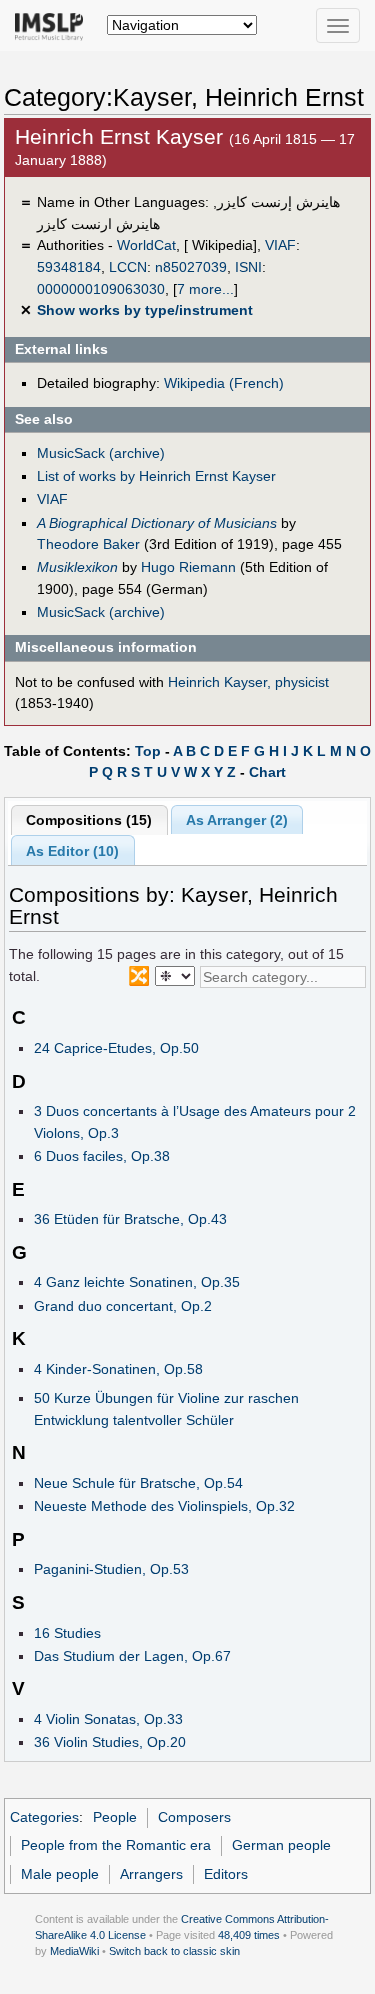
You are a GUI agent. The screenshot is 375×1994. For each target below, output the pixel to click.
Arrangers (151, 1874)
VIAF (280, 245)
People (115, 1817)
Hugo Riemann (188, 567)
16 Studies (67, 1633)
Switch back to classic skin (174, 1951)
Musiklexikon (77, 567)
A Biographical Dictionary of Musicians (157, 523)
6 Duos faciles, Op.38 (102, 1156)
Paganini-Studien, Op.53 (111, 1569)
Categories (44, 1817)
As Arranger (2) (237, 820)
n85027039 (191, 267)
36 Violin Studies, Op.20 (110, 1742)
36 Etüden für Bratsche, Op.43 (130, 1219)
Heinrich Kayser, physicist (248, 682)
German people (281, 1845)
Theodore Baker (88, 544)
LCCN (128, 267)
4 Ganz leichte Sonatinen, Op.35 (137, 1282)
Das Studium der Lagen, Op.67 (132, 1656)
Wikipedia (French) (224, 383)
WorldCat (146, 245)
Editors (226, 1874)
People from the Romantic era (116, 1845)
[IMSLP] (53, 25)
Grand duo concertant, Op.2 (123, 1306)
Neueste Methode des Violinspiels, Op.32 (164, 1506)
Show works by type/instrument (145, 310)
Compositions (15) (89, 820)
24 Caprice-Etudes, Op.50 (116, 1048)
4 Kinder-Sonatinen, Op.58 (118, 1369)
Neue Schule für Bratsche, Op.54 (138, 1483)
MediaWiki (74, 1951)
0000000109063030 (101, 289)
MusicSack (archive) (101, 453)
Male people (60, 1874)
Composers (194, 1817)
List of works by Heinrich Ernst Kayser (156, 476)
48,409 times (249, 1935)
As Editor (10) (72, 851)
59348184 (69, 267)
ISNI (248, 267)
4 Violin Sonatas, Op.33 (108, 1719)
